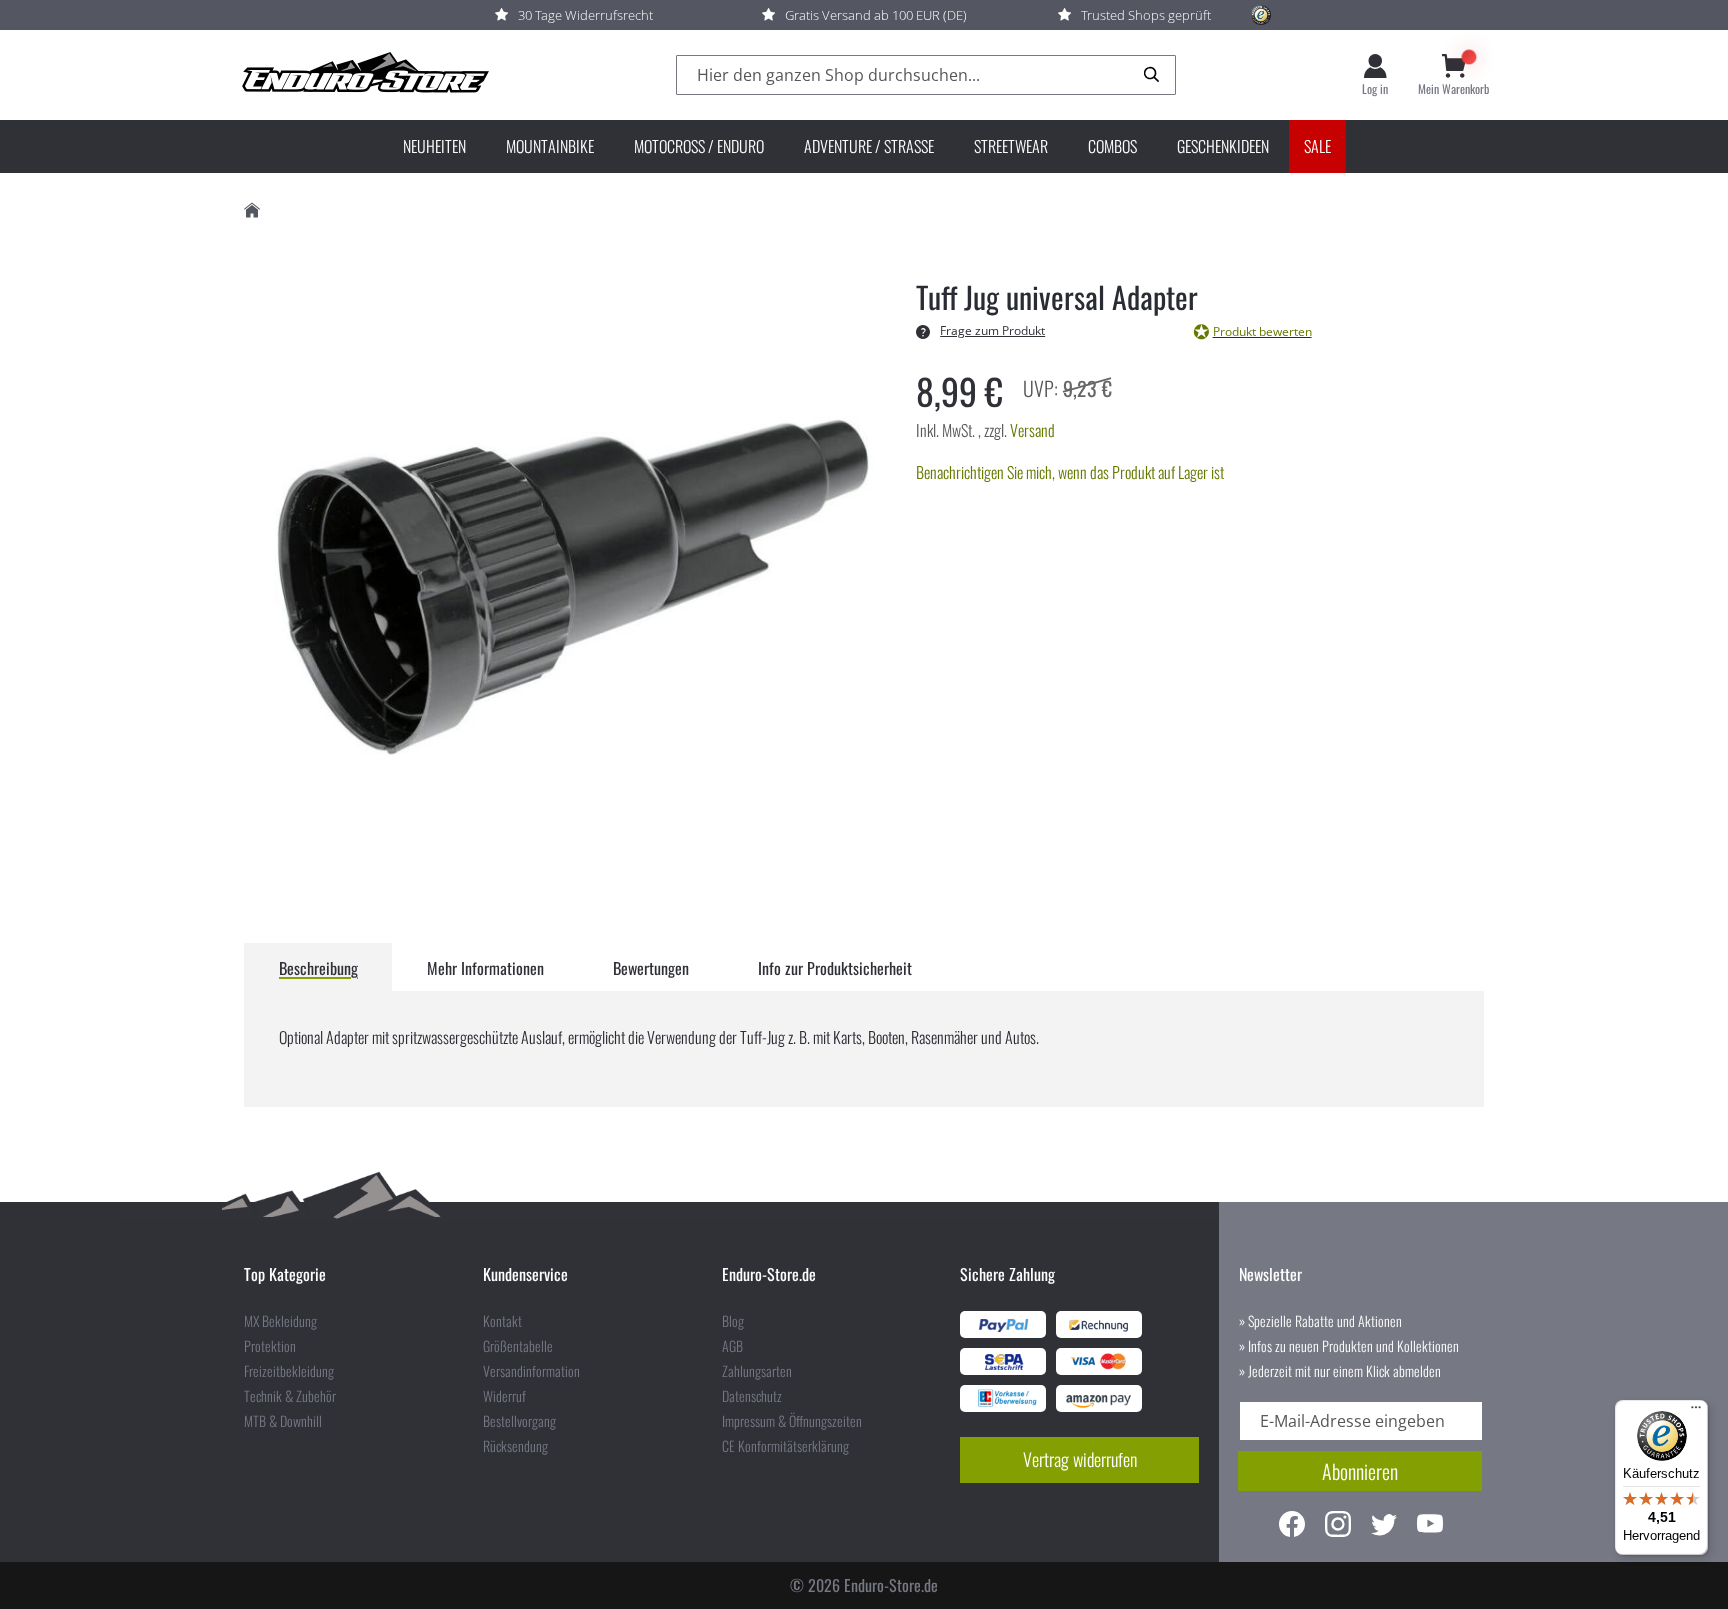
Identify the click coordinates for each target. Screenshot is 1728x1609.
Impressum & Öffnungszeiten (792, 1421)
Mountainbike (550, 146)
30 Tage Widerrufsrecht (585, 15)
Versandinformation (531, 1371)
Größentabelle (518, 1346)
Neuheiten (434, 146)
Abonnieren (1360, 1471)
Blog (733, 1321)
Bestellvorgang (519, 1421)
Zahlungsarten (757, 1371)
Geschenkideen (1223, 146)
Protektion (270, 1346)
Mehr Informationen (485, 968)
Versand (1032, 430)
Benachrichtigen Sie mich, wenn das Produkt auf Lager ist (1070, 472)
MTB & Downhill (283, 1421)
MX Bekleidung (280, 1321)
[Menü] (1696, 1412)
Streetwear (1011, 146)
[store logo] (364, 75)
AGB (732, 1346)
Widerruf (504, 1396)
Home (252, 210)
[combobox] (926, 75)
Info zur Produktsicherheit (835, 968)
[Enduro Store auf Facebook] (1292, 1526)
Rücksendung (515, 1446)
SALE (1317, 146)
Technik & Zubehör (290, 1396)
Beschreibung (318, 968)
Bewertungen (651, 968)
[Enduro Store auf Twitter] (1384, 1526)
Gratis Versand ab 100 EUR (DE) (876, 15)
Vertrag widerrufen (1080, 1459)
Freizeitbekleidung (289, 1371)
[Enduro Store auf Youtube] (1430, 1526)
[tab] (318, 967)
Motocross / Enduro (699, 146)
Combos (1112, 146)
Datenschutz (752, 1396)
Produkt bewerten (1262, 331)
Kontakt (502, 1321)
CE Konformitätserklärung (785, 1446)
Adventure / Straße (869, 146)
